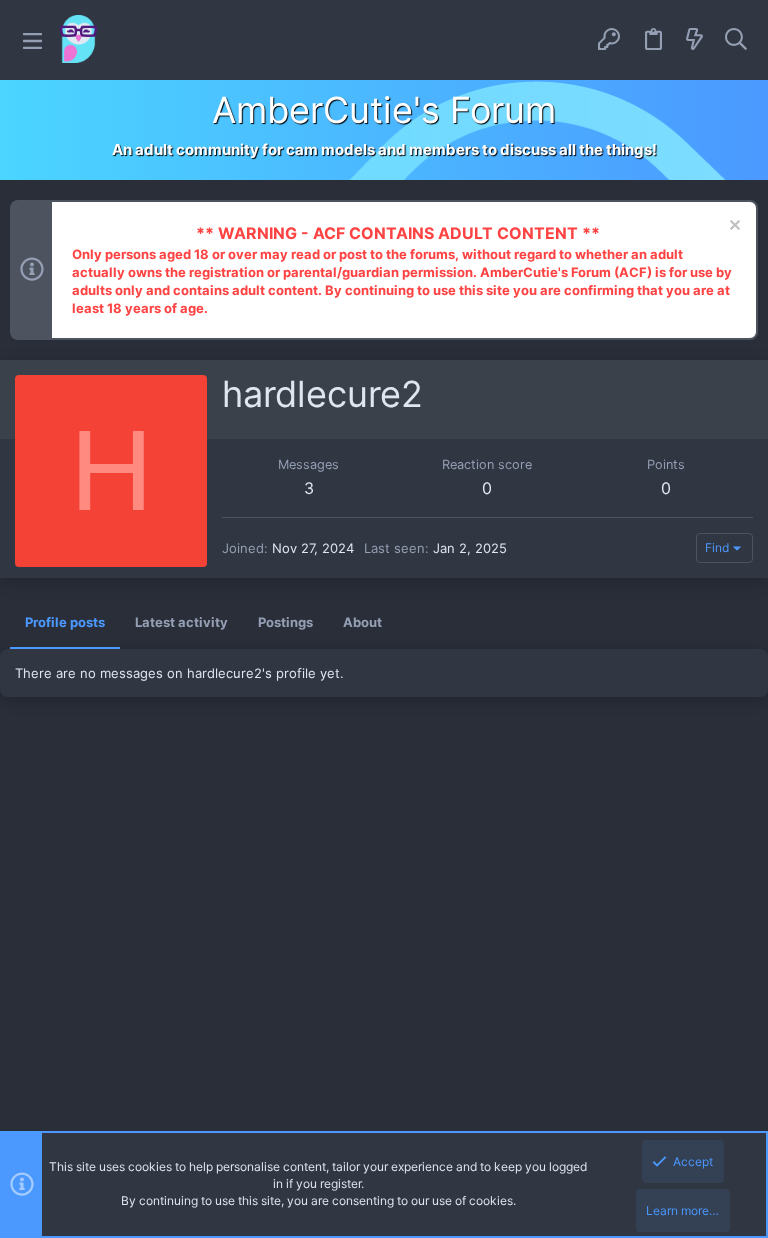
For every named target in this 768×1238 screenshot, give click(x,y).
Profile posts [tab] (65, 622)
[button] (32, 40)
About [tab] (362, 622)
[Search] (736, 40)
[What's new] (695, 40)
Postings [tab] (285, 622)
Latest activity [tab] (181, 622)
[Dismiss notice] (732, 227)
